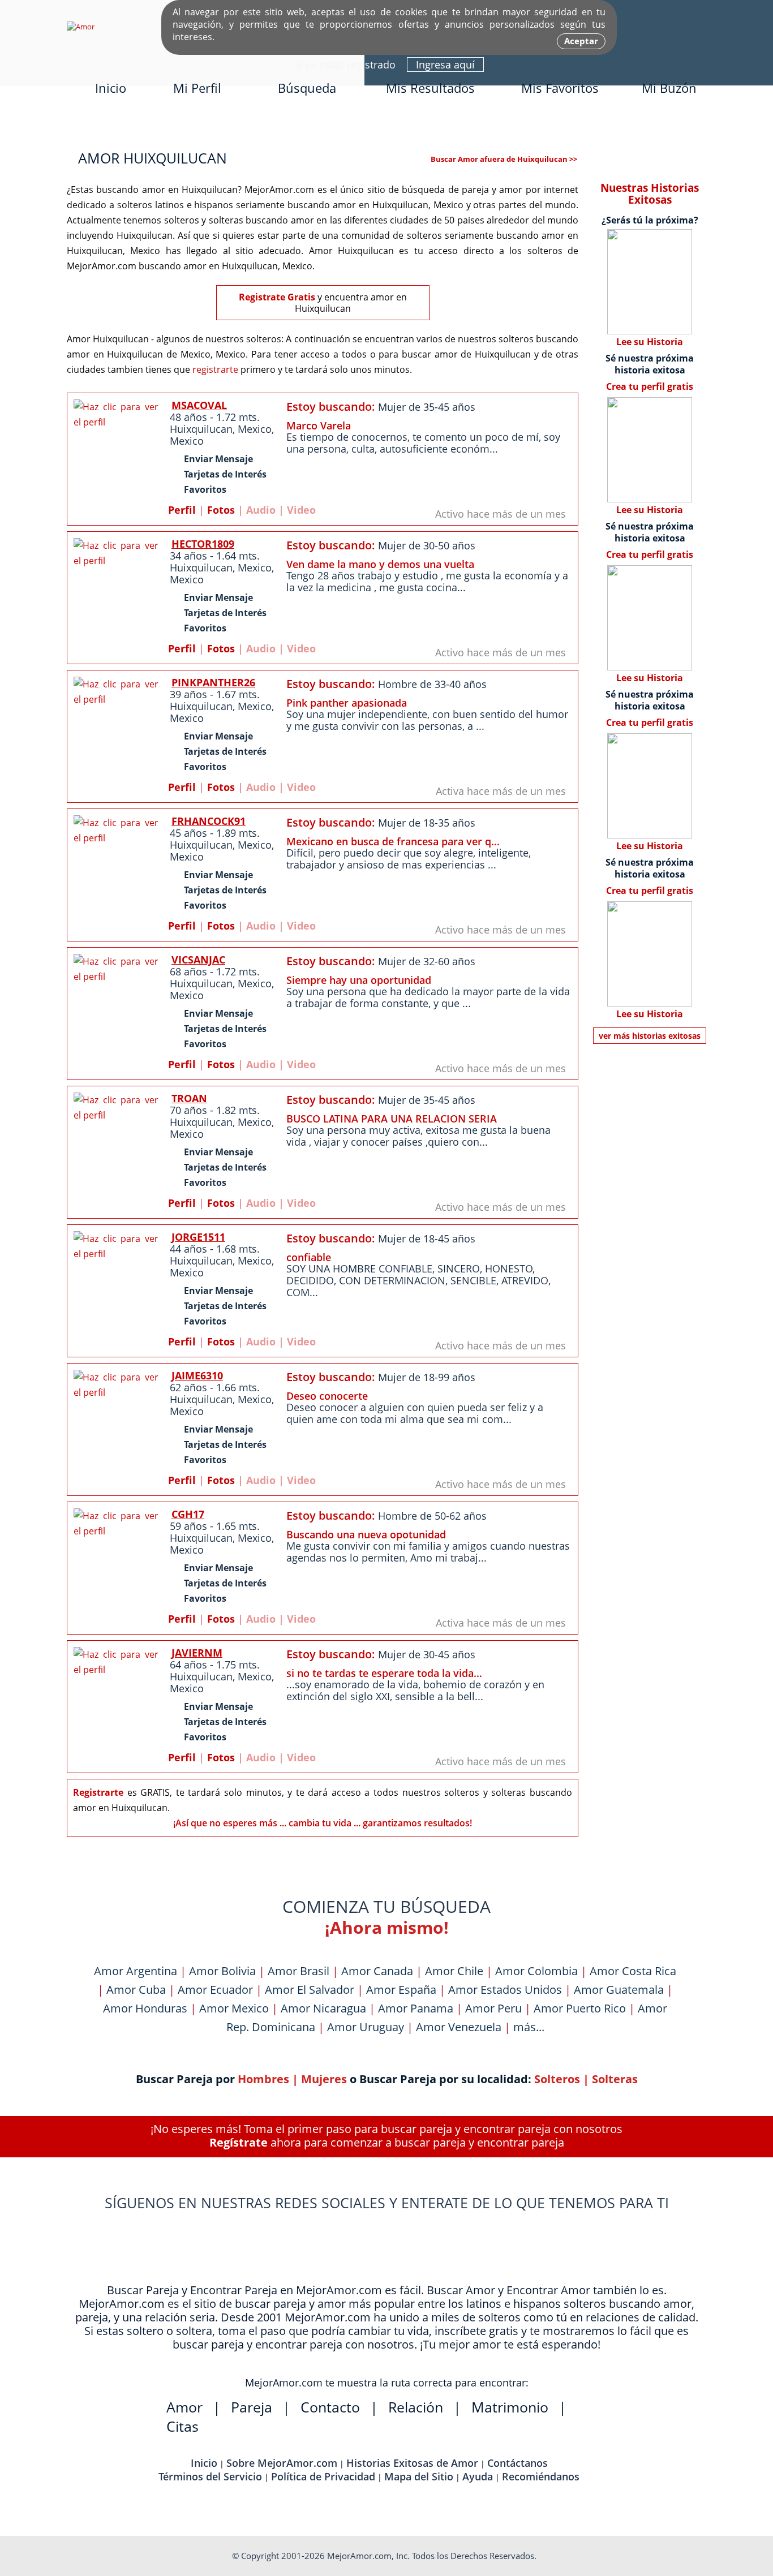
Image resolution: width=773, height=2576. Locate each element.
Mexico (255, 429)
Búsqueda (307, 88)
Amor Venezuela (459, 2027)
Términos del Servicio (210, 2476)
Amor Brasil (299, 1971)
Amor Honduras (145, 2008)
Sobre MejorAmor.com (282, 2463)
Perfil (182, 510)
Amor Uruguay (366, 2027)
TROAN (189, 1098)
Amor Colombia (536, 1971)
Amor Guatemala (619, 1990)
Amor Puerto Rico (580, 2008)
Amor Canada (377, 1971)
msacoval (199, 405)
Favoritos (205, 489)
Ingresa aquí (445, 64)
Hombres (263, 2079)
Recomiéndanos (541, 2476)
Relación (416, 2407)
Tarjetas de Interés (225, 474)
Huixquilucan (201, 429)
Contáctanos (518, 2463)
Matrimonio (510, 2407)
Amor (184, 2407)
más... (529, 2027)
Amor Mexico (234, 2008)
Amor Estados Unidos (505, 1990)
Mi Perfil (197, 88)
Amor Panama (416, 2008)
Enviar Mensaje (218, 459)
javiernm (197, 1653)
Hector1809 (203, 544)
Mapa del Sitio (419, 2476)
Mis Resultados (430, 88)
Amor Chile (454, 1971)
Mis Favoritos (560, 88)
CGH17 (188, 1514)
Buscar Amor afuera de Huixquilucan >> (504, 159)
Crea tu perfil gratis (650, 386)
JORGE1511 (198, 1237)
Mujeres (324, 2079)
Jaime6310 (197, 1375)
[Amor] (81, 27)
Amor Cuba (136, 1990)
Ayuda (478, 2476)
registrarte (215, 369)
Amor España (401, 1990)
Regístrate (239, 2142)
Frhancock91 (209, 821)
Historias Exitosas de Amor (412, 2463)
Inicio (111, 88)
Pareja (252, 2407)
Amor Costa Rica (633, 1971)
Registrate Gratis (277, 297)
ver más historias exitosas (650, 1036)
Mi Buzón (669, 88)
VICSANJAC (198, 960)
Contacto (330, 2407)
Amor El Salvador (310, 1990)
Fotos (221, 510)
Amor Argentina (136, 1971)
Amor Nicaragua (323, 2008)
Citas (182, 2426)
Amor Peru (493, 2008)
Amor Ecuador (215, 1990)
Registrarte (98, 1792)
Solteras (615, 2079)
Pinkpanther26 (213, 682)
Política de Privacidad (323, 2476)
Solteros (557, 2079)
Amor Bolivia (222, 1971)
